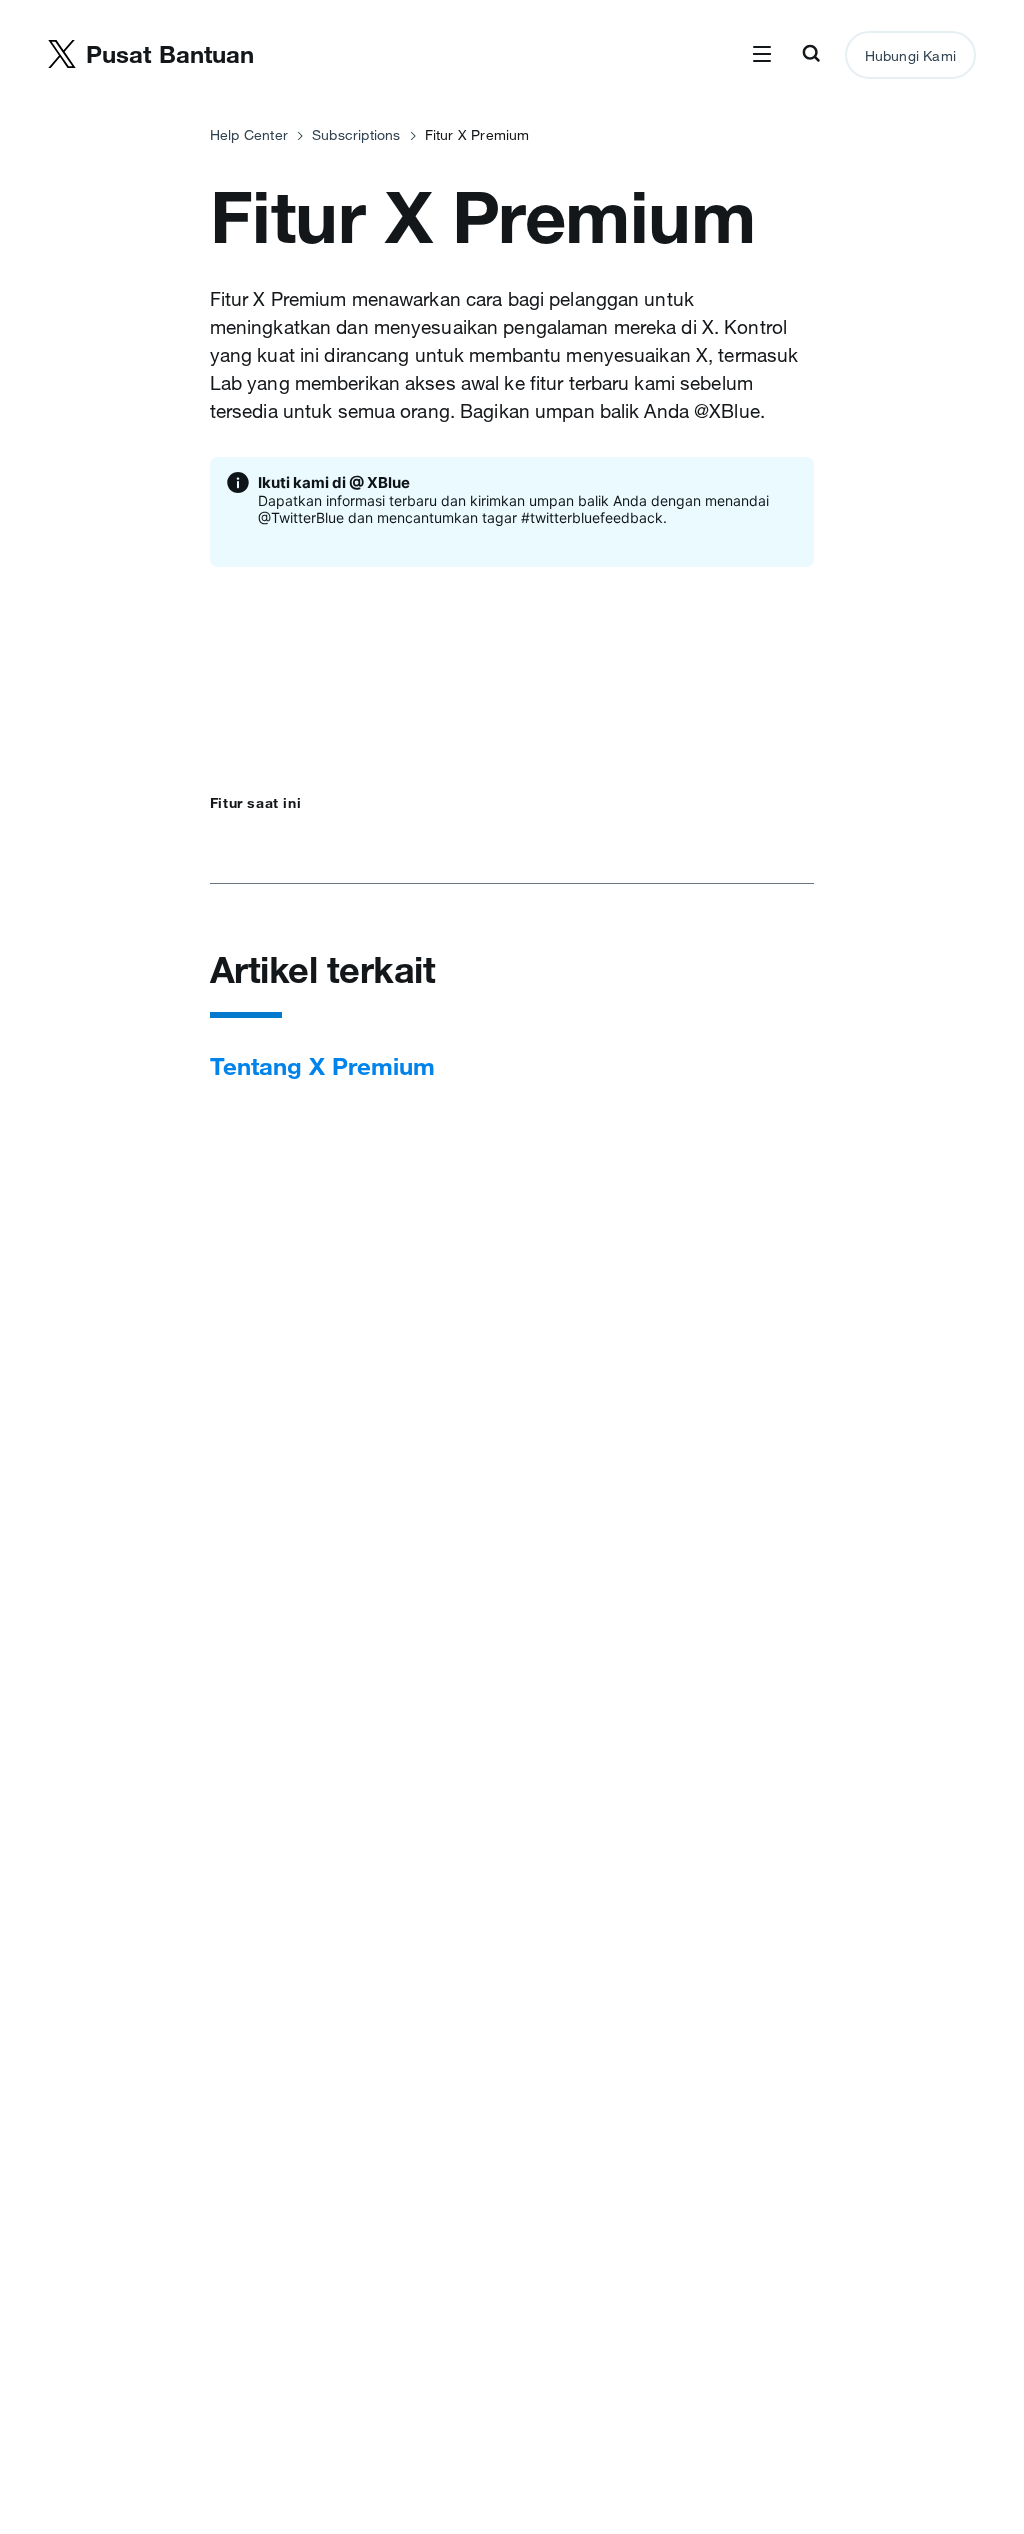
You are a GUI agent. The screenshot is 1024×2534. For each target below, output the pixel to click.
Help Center (249, 135)
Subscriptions (356, 135)
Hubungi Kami (910, 56)
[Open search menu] (811, 55)
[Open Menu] (762, 55)
